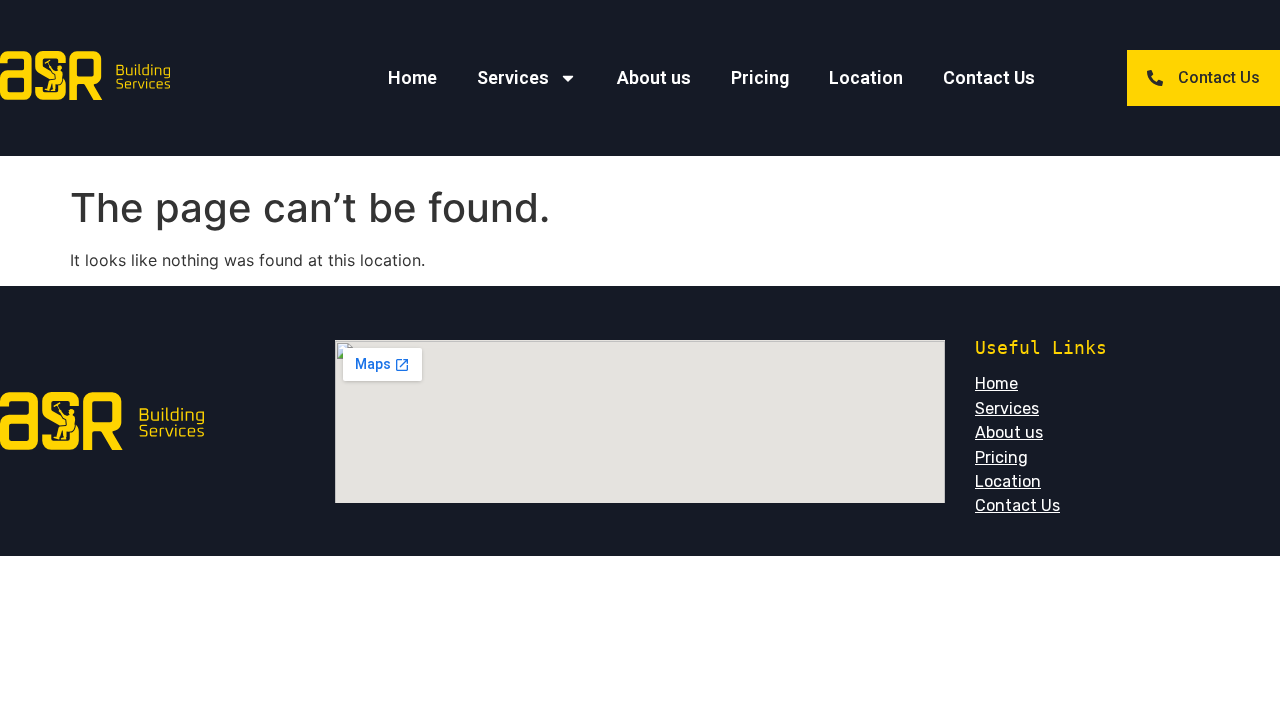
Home (412, 77)
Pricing (760, 77)
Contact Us (989, 77)
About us (654, 77)
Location (866, 77)
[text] (1127, 347)
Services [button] (513, 77)
